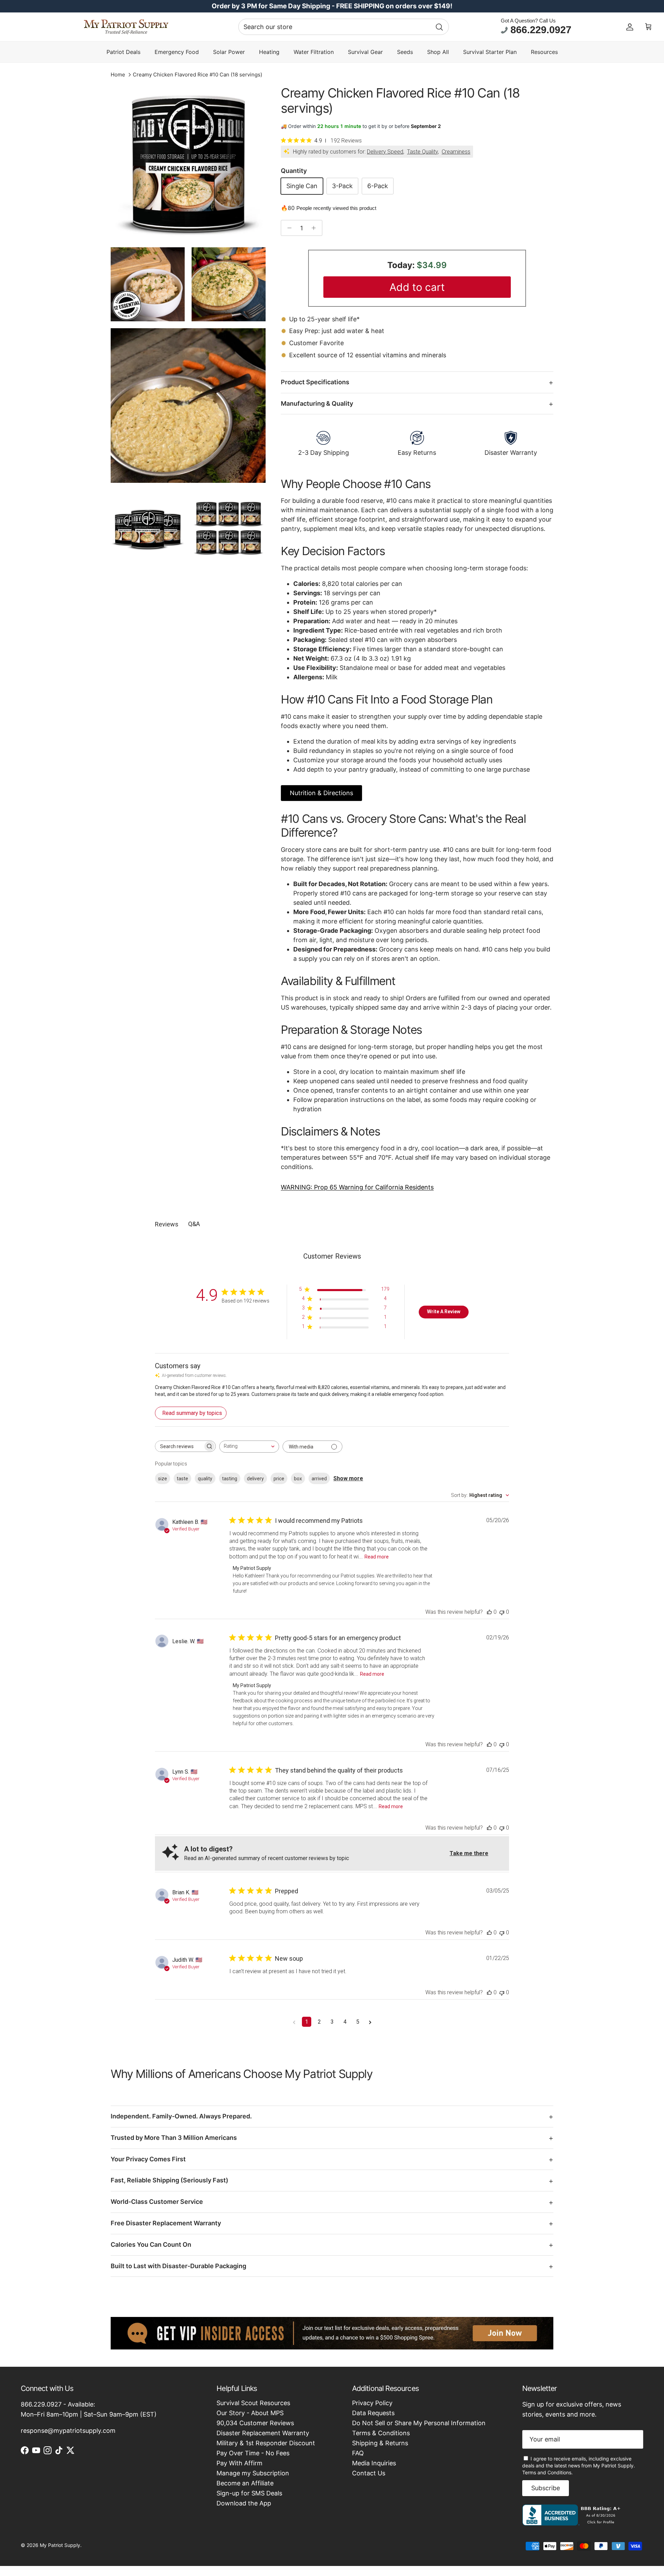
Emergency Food (177, 52)
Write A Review (444, 1312)
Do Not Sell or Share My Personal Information (419, 2423)
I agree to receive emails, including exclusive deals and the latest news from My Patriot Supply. (579, 2465)
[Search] (439, 27)
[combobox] (344, 27)
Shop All (438, 52)
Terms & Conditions (381, 2433)
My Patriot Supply (60, 2545)
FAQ (358, 2453)
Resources (544, 52)
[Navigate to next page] (370, 2022)
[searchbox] (179, 1446)
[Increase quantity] (316, 228)
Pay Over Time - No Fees (253, 2453)
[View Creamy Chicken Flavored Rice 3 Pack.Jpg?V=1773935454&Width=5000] (148, 527)
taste (182, 1479)
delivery (255, 1479)
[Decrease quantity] (288, 228)
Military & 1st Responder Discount (266, 2443)
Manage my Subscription (253, 2473)
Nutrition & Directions (321, 793)
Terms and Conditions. (547, 2472)
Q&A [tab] (194, 1224)
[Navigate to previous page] (294, 2022)
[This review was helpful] (489, 1612)
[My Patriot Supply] (126, 27)
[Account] (630, 27)
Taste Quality (422, 152)
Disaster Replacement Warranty (263, 2433)
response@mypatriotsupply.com (68, 2431)
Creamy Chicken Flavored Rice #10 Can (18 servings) (197, 75)
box (298, 1479)
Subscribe (546, 2488)
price (279, 1479)
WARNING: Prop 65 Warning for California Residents (357, 1187)
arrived (319, 1479)
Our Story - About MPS (250, 2413)
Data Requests (373, 2413)
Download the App (244, 2503)
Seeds (405, 52)
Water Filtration (314, 52)
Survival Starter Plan (490, 52)
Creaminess (456, 152)
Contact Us (369, 2473)
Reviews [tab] (167, 1224)
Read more (377, 1557)
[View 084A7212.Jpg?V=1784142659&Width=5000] (188, 406)
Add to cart (417, 287)
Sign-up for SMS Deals (249, 2493)
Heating (269, 52)
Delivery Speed (385, 152)
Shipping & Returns (380, 2443)
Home (118, 75)
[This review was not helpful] (502, 1612)
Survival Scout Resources (253, 2403)
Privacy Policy (372, 2403)
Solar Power (229, 52)
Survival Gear (365, 52)
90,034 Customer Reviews (255, 2423)
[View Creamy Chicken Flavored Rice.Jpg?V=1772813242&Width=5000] (188, 163)
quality (205, 1479)
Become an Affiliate (245, 2483)
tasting (230, 1479)
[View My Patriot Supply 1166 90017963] (573, 2523)
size (163, 1479)
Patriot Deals (123, 52)
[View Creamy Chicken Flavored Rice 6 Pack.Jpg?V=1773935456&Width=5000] (229, 527)
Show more (348, 1478)
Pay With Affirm (239, 2463)
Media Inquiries (374, 2463)
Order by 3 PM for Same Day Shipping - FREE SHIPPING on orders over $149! (332, 6)
